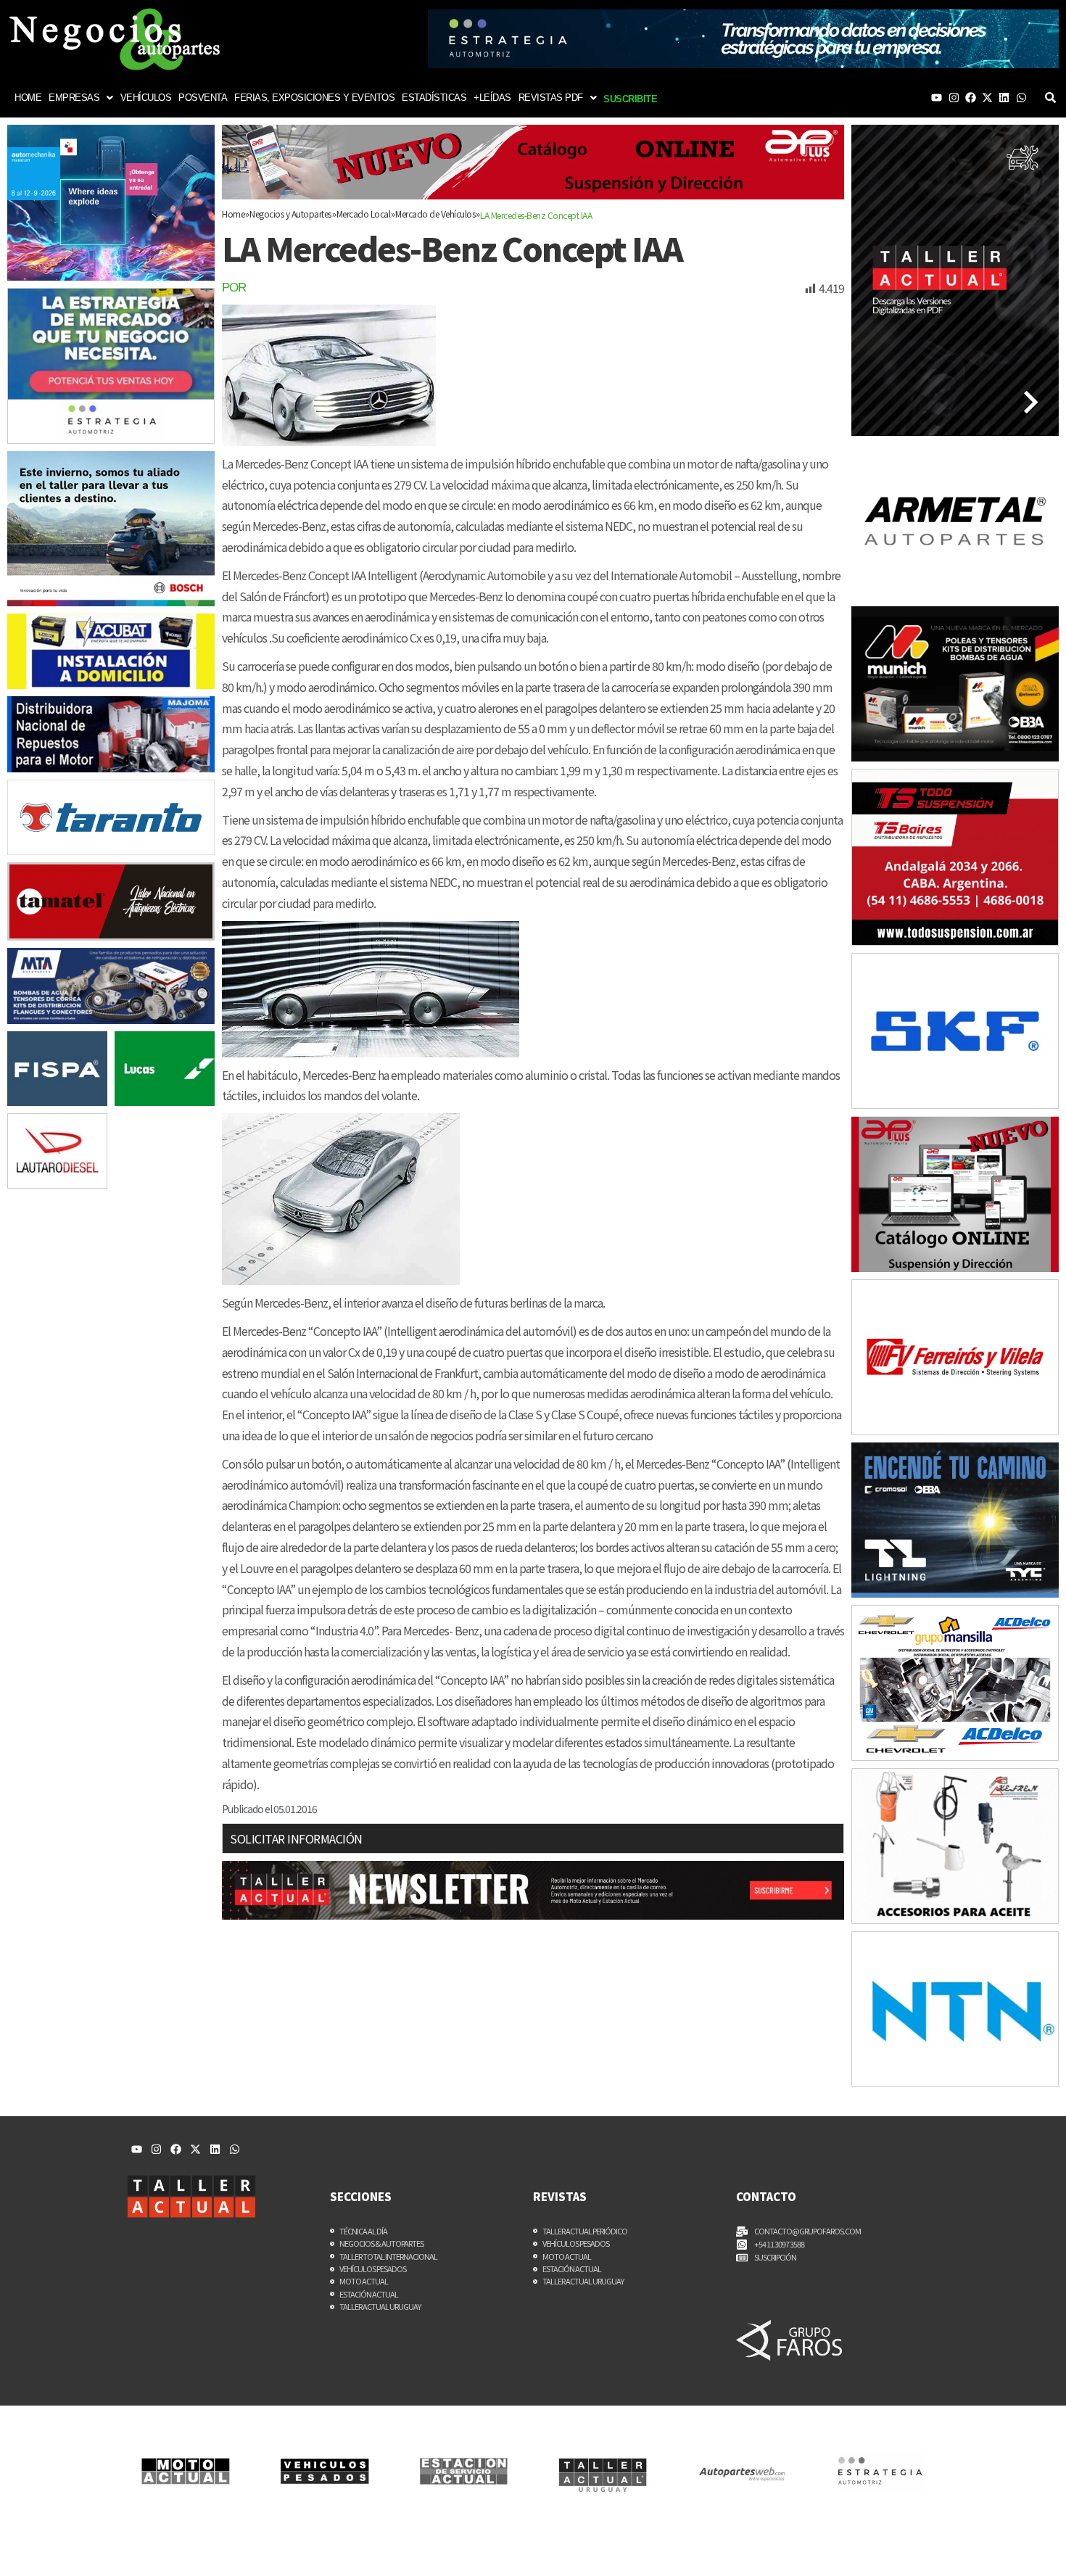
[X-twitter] (987, 98)
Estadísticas (434, 98)
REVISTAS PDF (551, 98)
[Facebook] (971, 98)
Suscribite (630, 99)
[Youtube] (937, 98)
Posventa (203, 98)
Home (28, 98)
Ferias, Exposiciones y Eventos (314, 98)
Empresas (74, 98)
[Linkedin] (1004, 98)
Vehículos (146, 98)
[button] (81, 98)
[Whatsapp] (1021, 98)
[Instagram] (954, 98)
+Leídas (492, 98)
